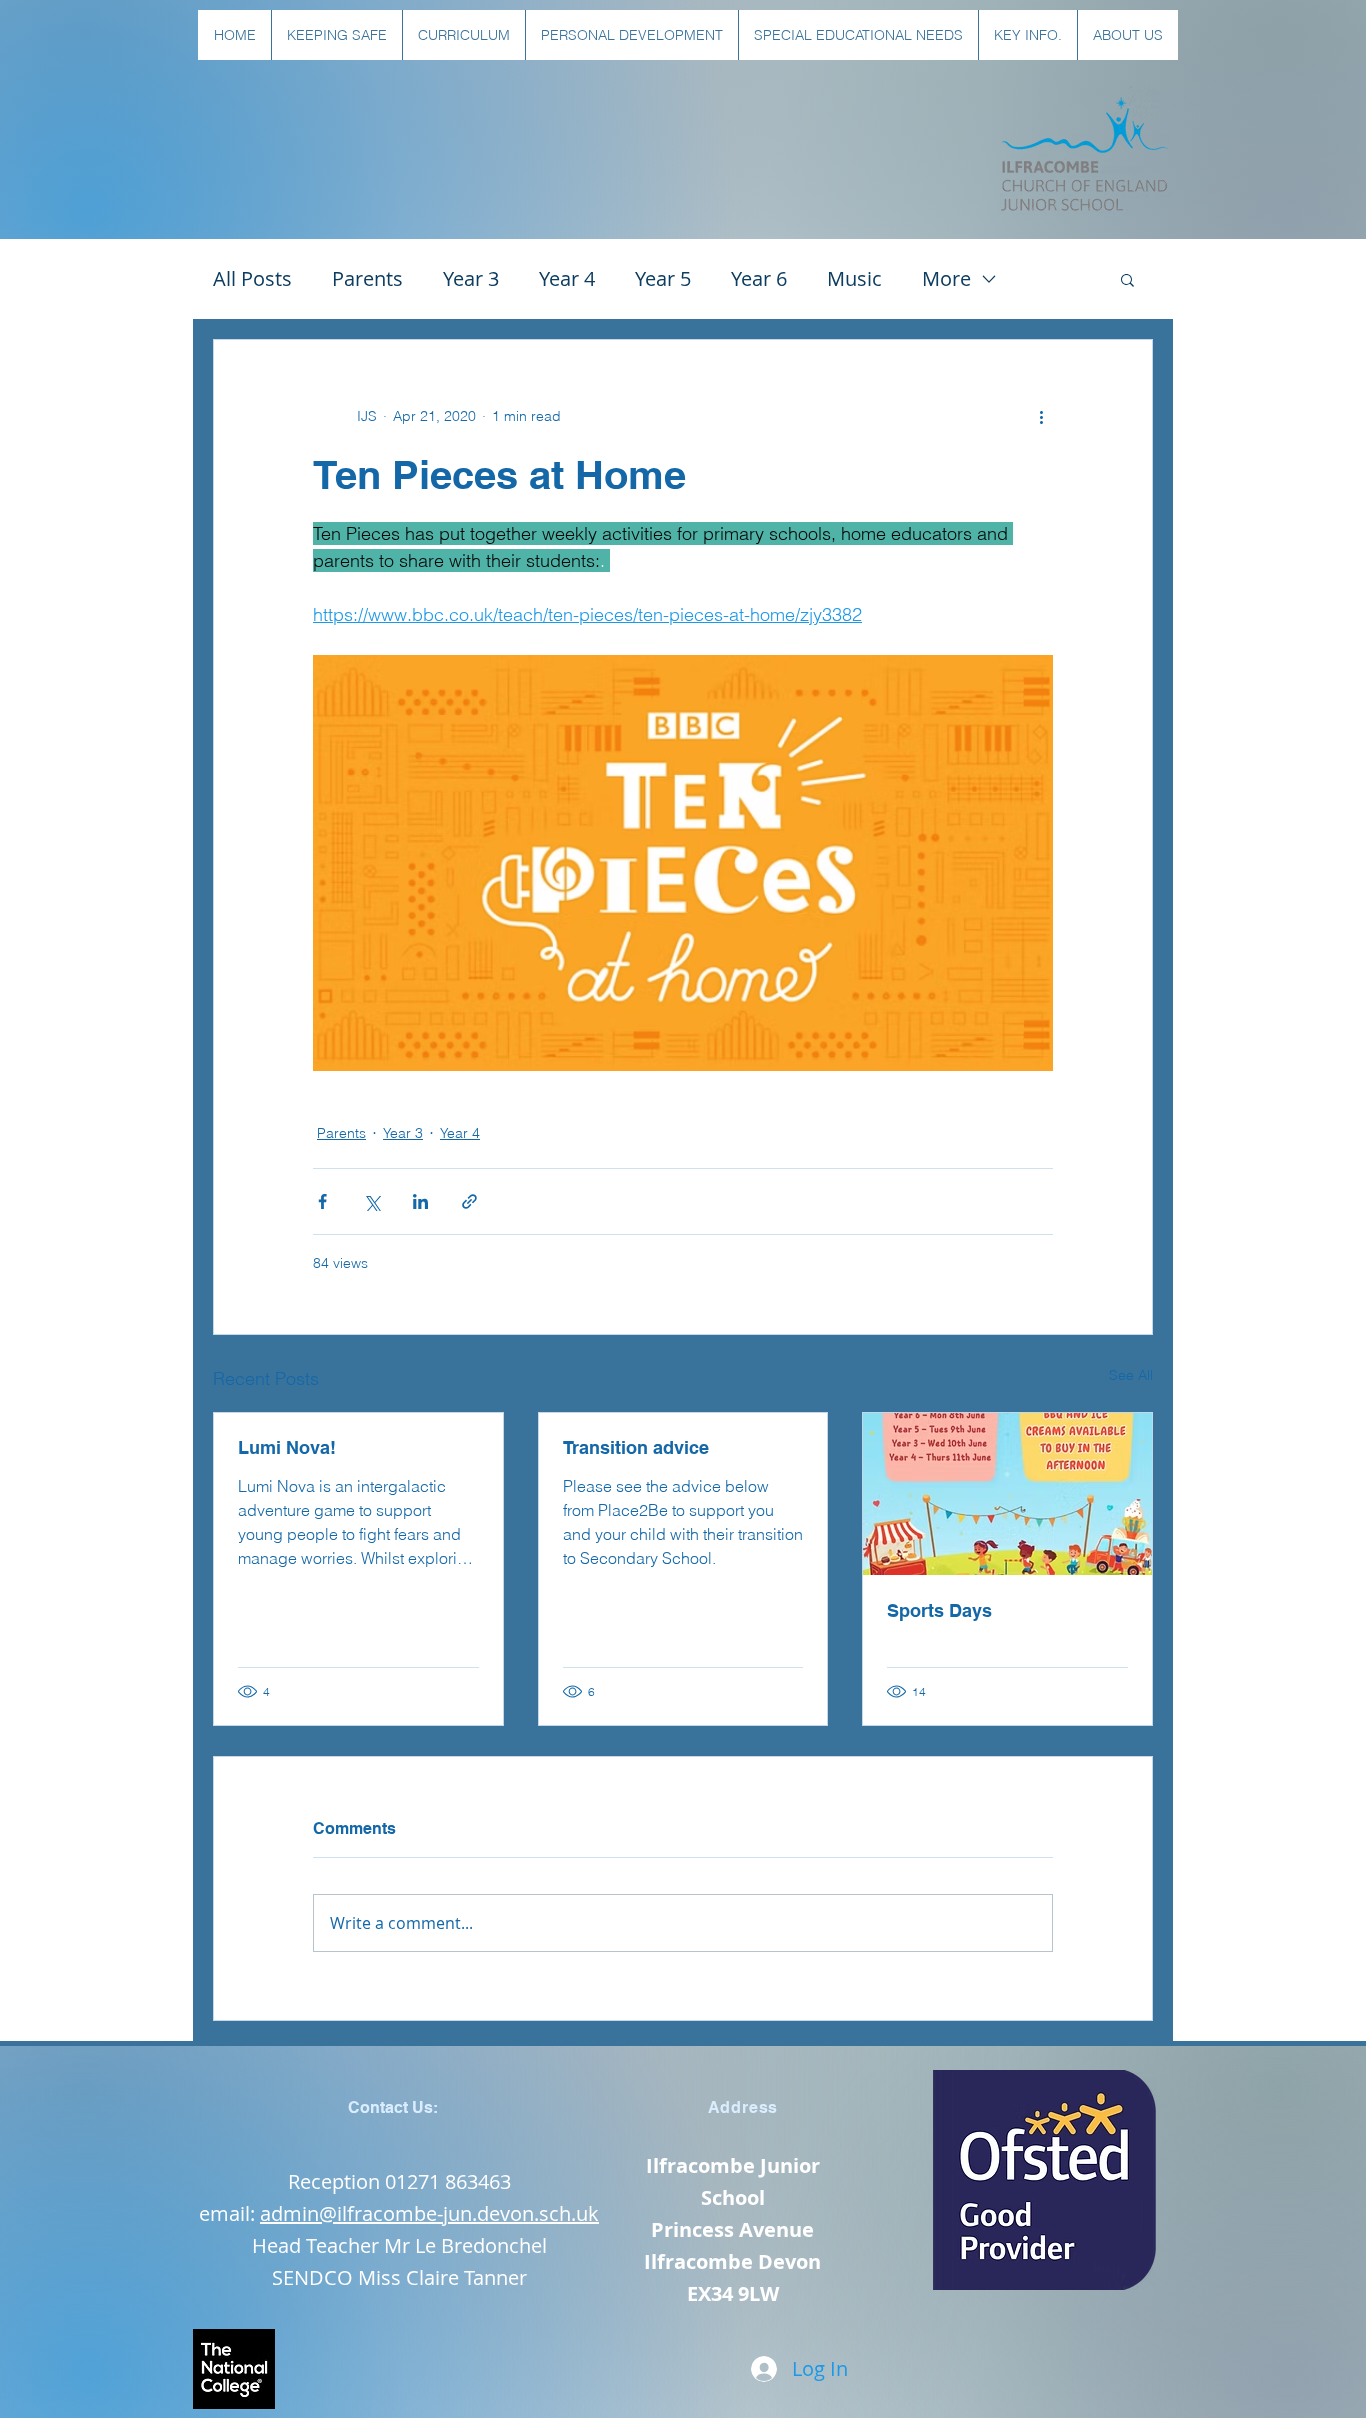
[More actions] (1041, 416)
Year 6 (759, 278)
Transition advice (636, 1447)
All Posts (252, 278)
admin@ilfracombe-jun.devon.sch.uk (429, 2213)
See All (1131, 1375)
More (946, 278)
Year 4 (567, 278)
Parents (367, 278)
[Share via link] (469, 1201)
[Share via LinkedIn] (420, 1201)
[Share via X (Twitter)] (371, 1201)
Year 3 (471, 278)
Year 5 (663, 278)
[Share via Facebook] (322, 1201)
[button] (336, 35)
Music (854, 278)
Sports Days (939, 1610)
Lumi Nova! (287, 1447)
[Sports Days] (1007, 1494)
